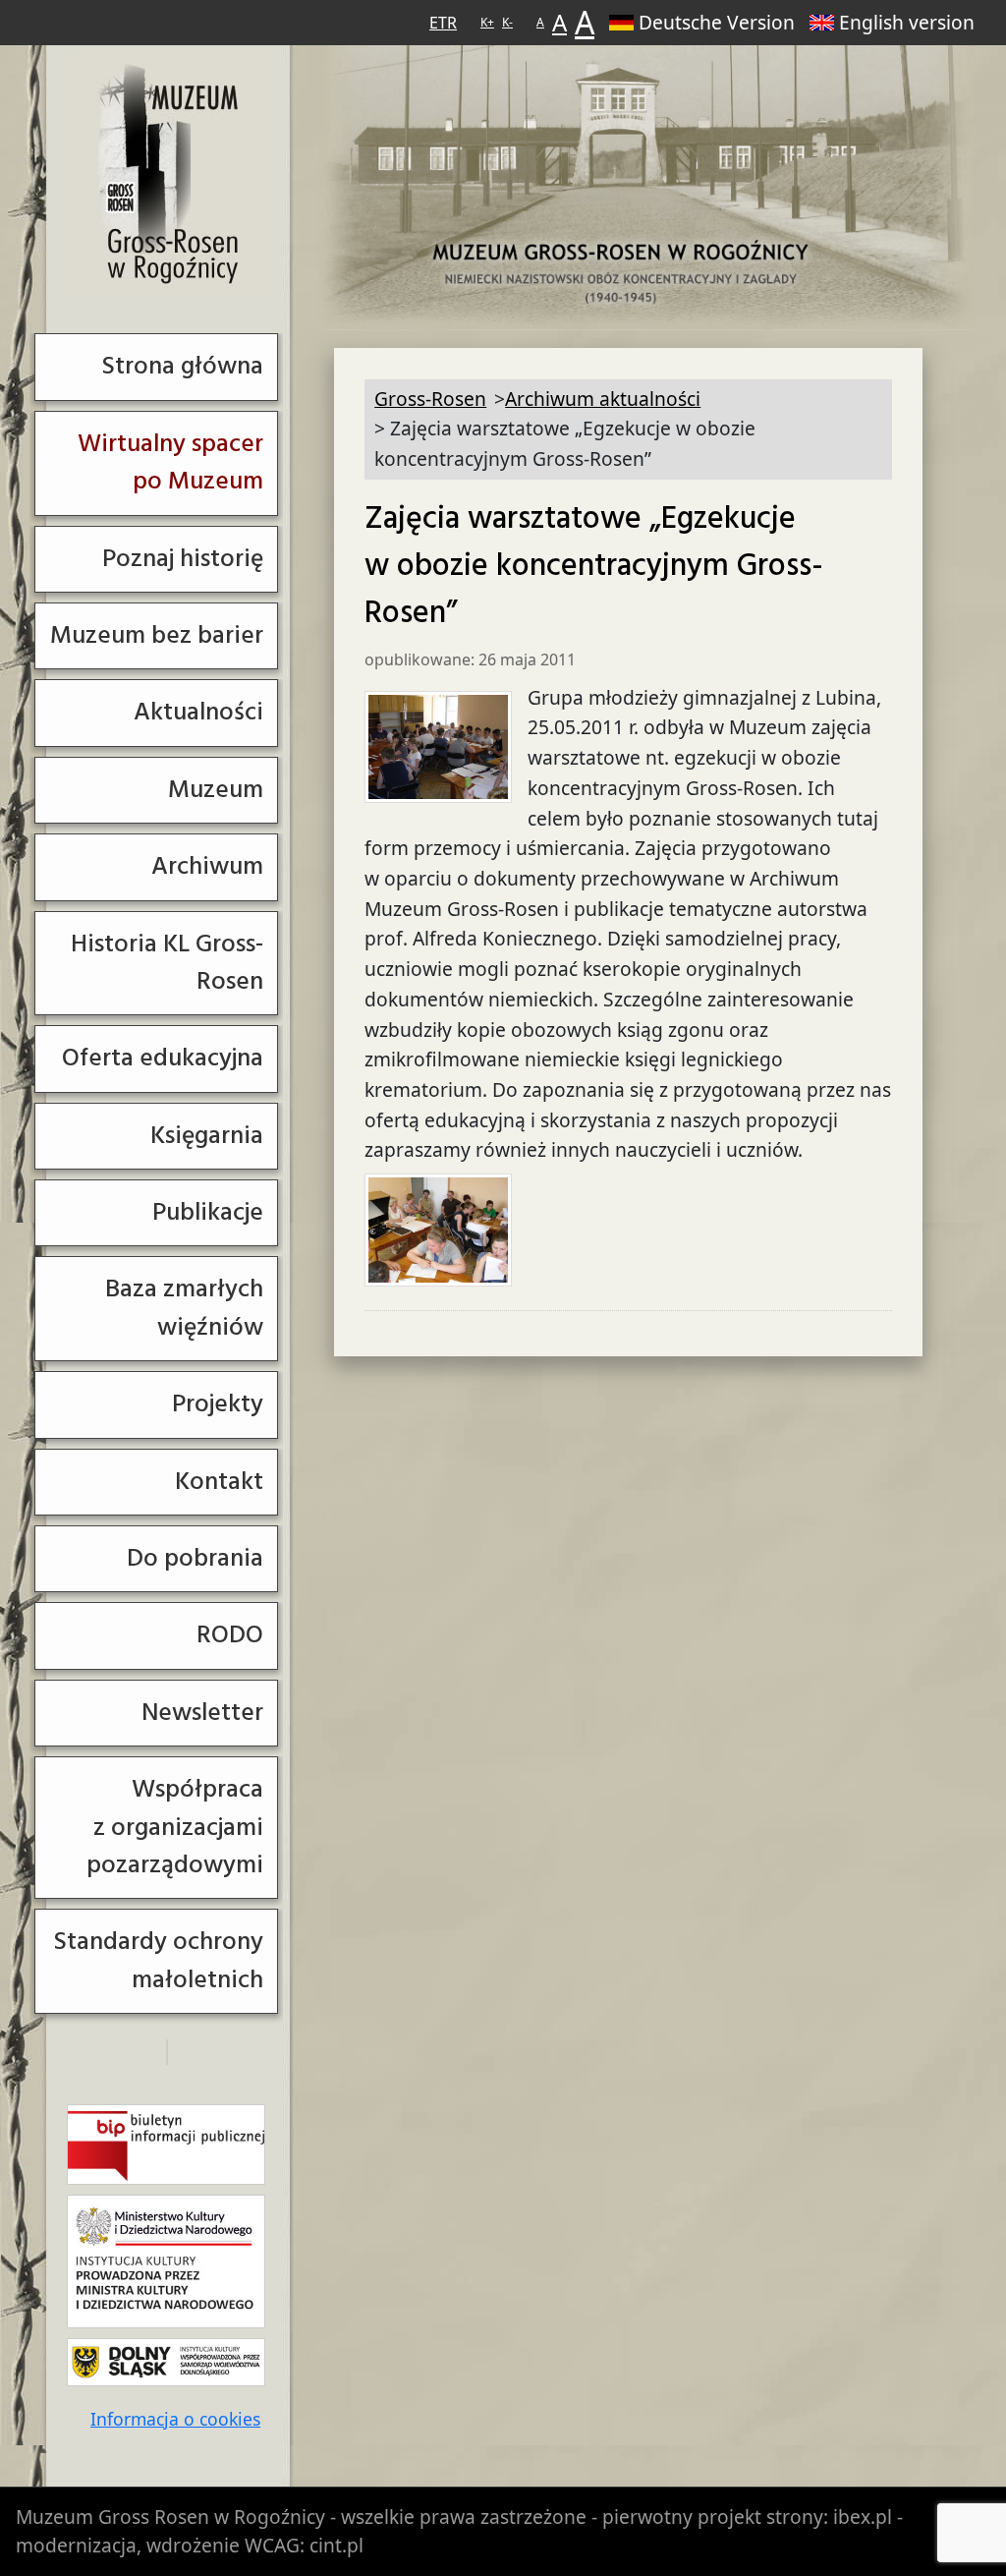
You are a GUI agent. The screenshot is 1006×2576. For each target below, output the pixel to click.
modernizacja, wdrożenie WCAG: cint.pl (190, 2545)
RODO (230, 1635)
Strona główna (182, 366)
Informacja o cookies (175, 2419)
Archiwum (207, 866)
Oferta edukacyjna (163, 1058)
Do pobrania (195, 1558)
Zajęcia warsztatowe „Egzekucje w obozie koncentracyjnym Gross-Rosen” (594, 566)
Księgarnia (207, 1136)
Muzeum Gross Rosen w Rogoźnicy (170, 2517)
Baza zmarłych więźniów (184, 1308)
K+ (487, 22)
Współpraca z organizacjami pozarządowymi (175, 1827)
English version (907, 22)
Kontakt (219, 1482)
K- (507, 22)
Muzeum (216, 790)
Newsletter (202, 1713)
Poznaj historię (183, 559)
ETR (443, 23)
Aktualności (198, 712)
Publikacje (208, 1212)
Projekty (218, 1404)
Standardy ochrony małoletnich (158, 1960)
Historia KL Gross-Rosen (167, 963)
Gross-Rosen (169, 175)
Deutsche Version (717, 22)
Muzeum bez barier (157, 635)
